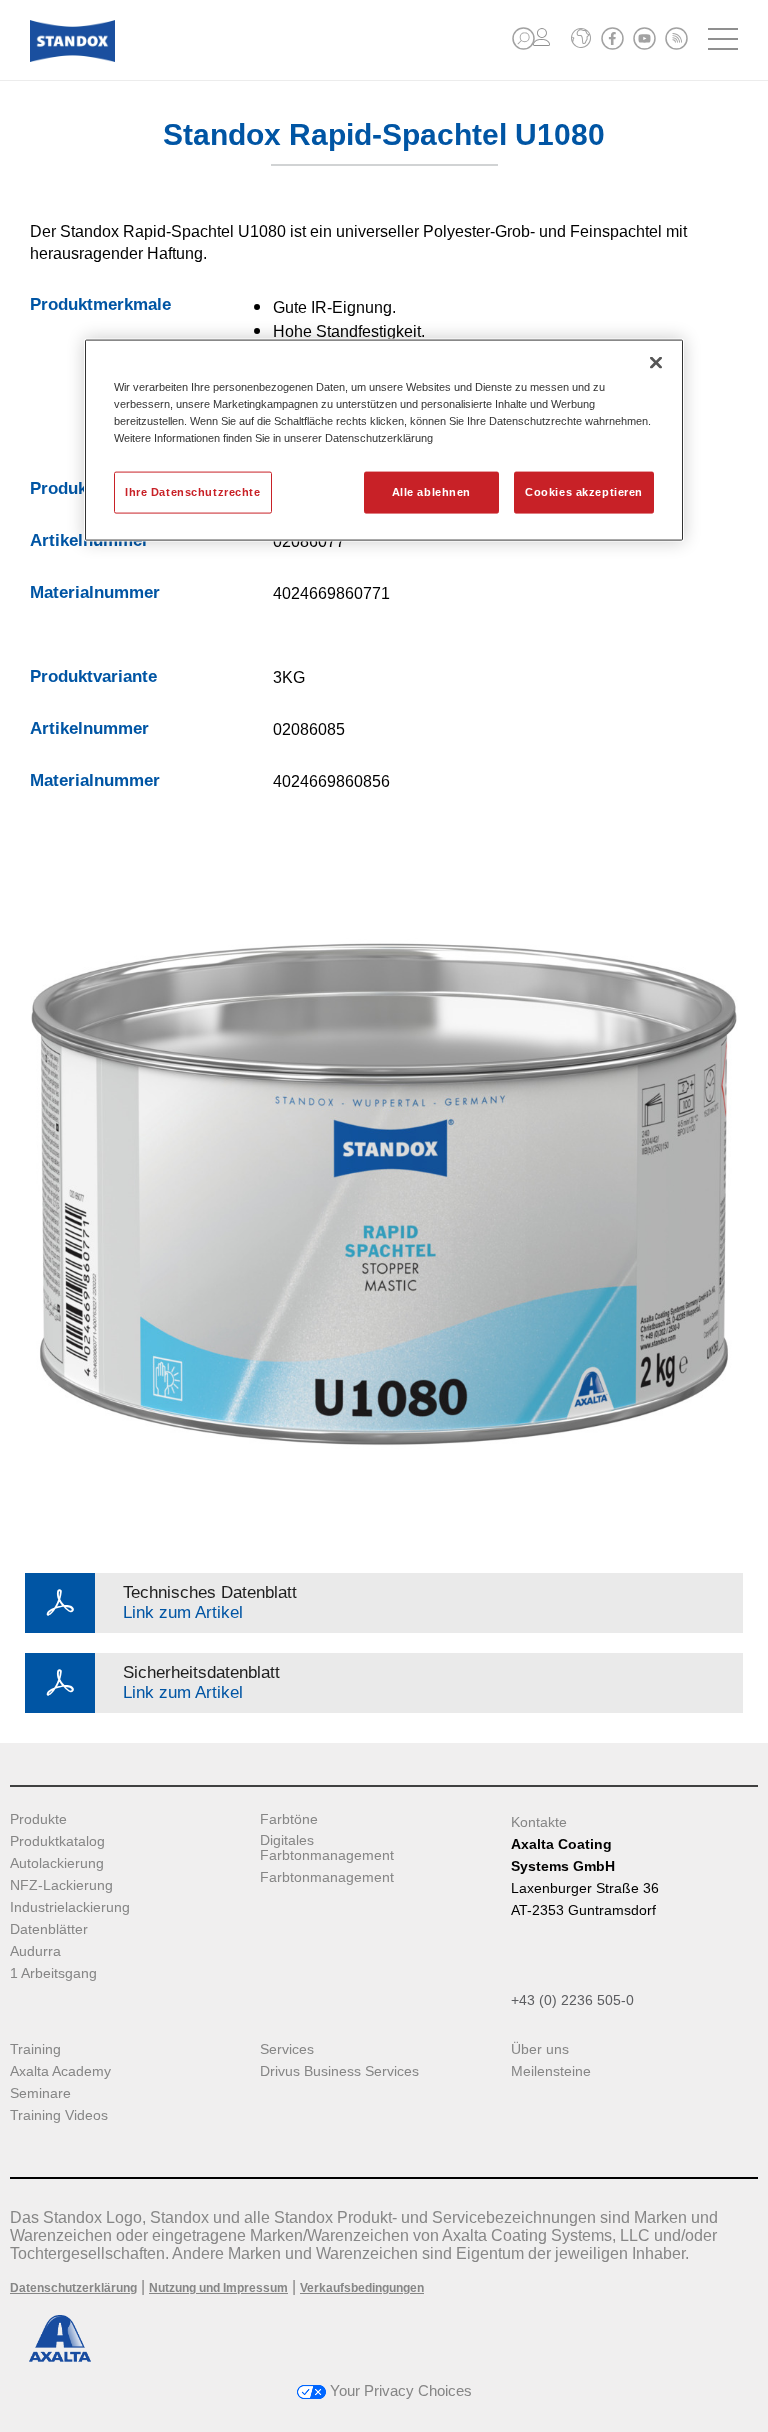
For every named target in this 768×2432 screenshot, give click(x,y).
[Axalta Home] (72, 56)
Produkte (38, 1819)
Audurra (35, 1951)
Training (35, 2049)
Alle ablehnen (431, 492)
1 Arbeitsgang (53, 1973)
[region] (384, 439)
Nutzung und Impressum (218, 2288)
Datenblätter (49, 1929)
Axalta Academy (60, 2071)
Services (287, 2049)
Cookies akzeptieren (584, 492)
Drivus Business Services (339, 2071)
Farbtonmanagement (327, 1877)
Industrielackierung (70, 1907)
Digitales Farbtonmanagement (327, 1848)
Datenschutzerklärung (73, 2288)
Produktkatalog (57, 1841)
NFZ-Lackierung (61, 1885)
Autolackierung (57, 1863)
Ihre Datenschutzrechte (193, 492)
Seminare (40, 2093)
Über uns (540, 2049)
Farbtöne (289, 1819)
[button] (523, 38)
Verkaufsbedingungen (362, 2288)
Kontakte (539, 1822)
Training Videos (59, 2115)
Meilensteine (551, 2071)
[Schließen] (656, 362)
